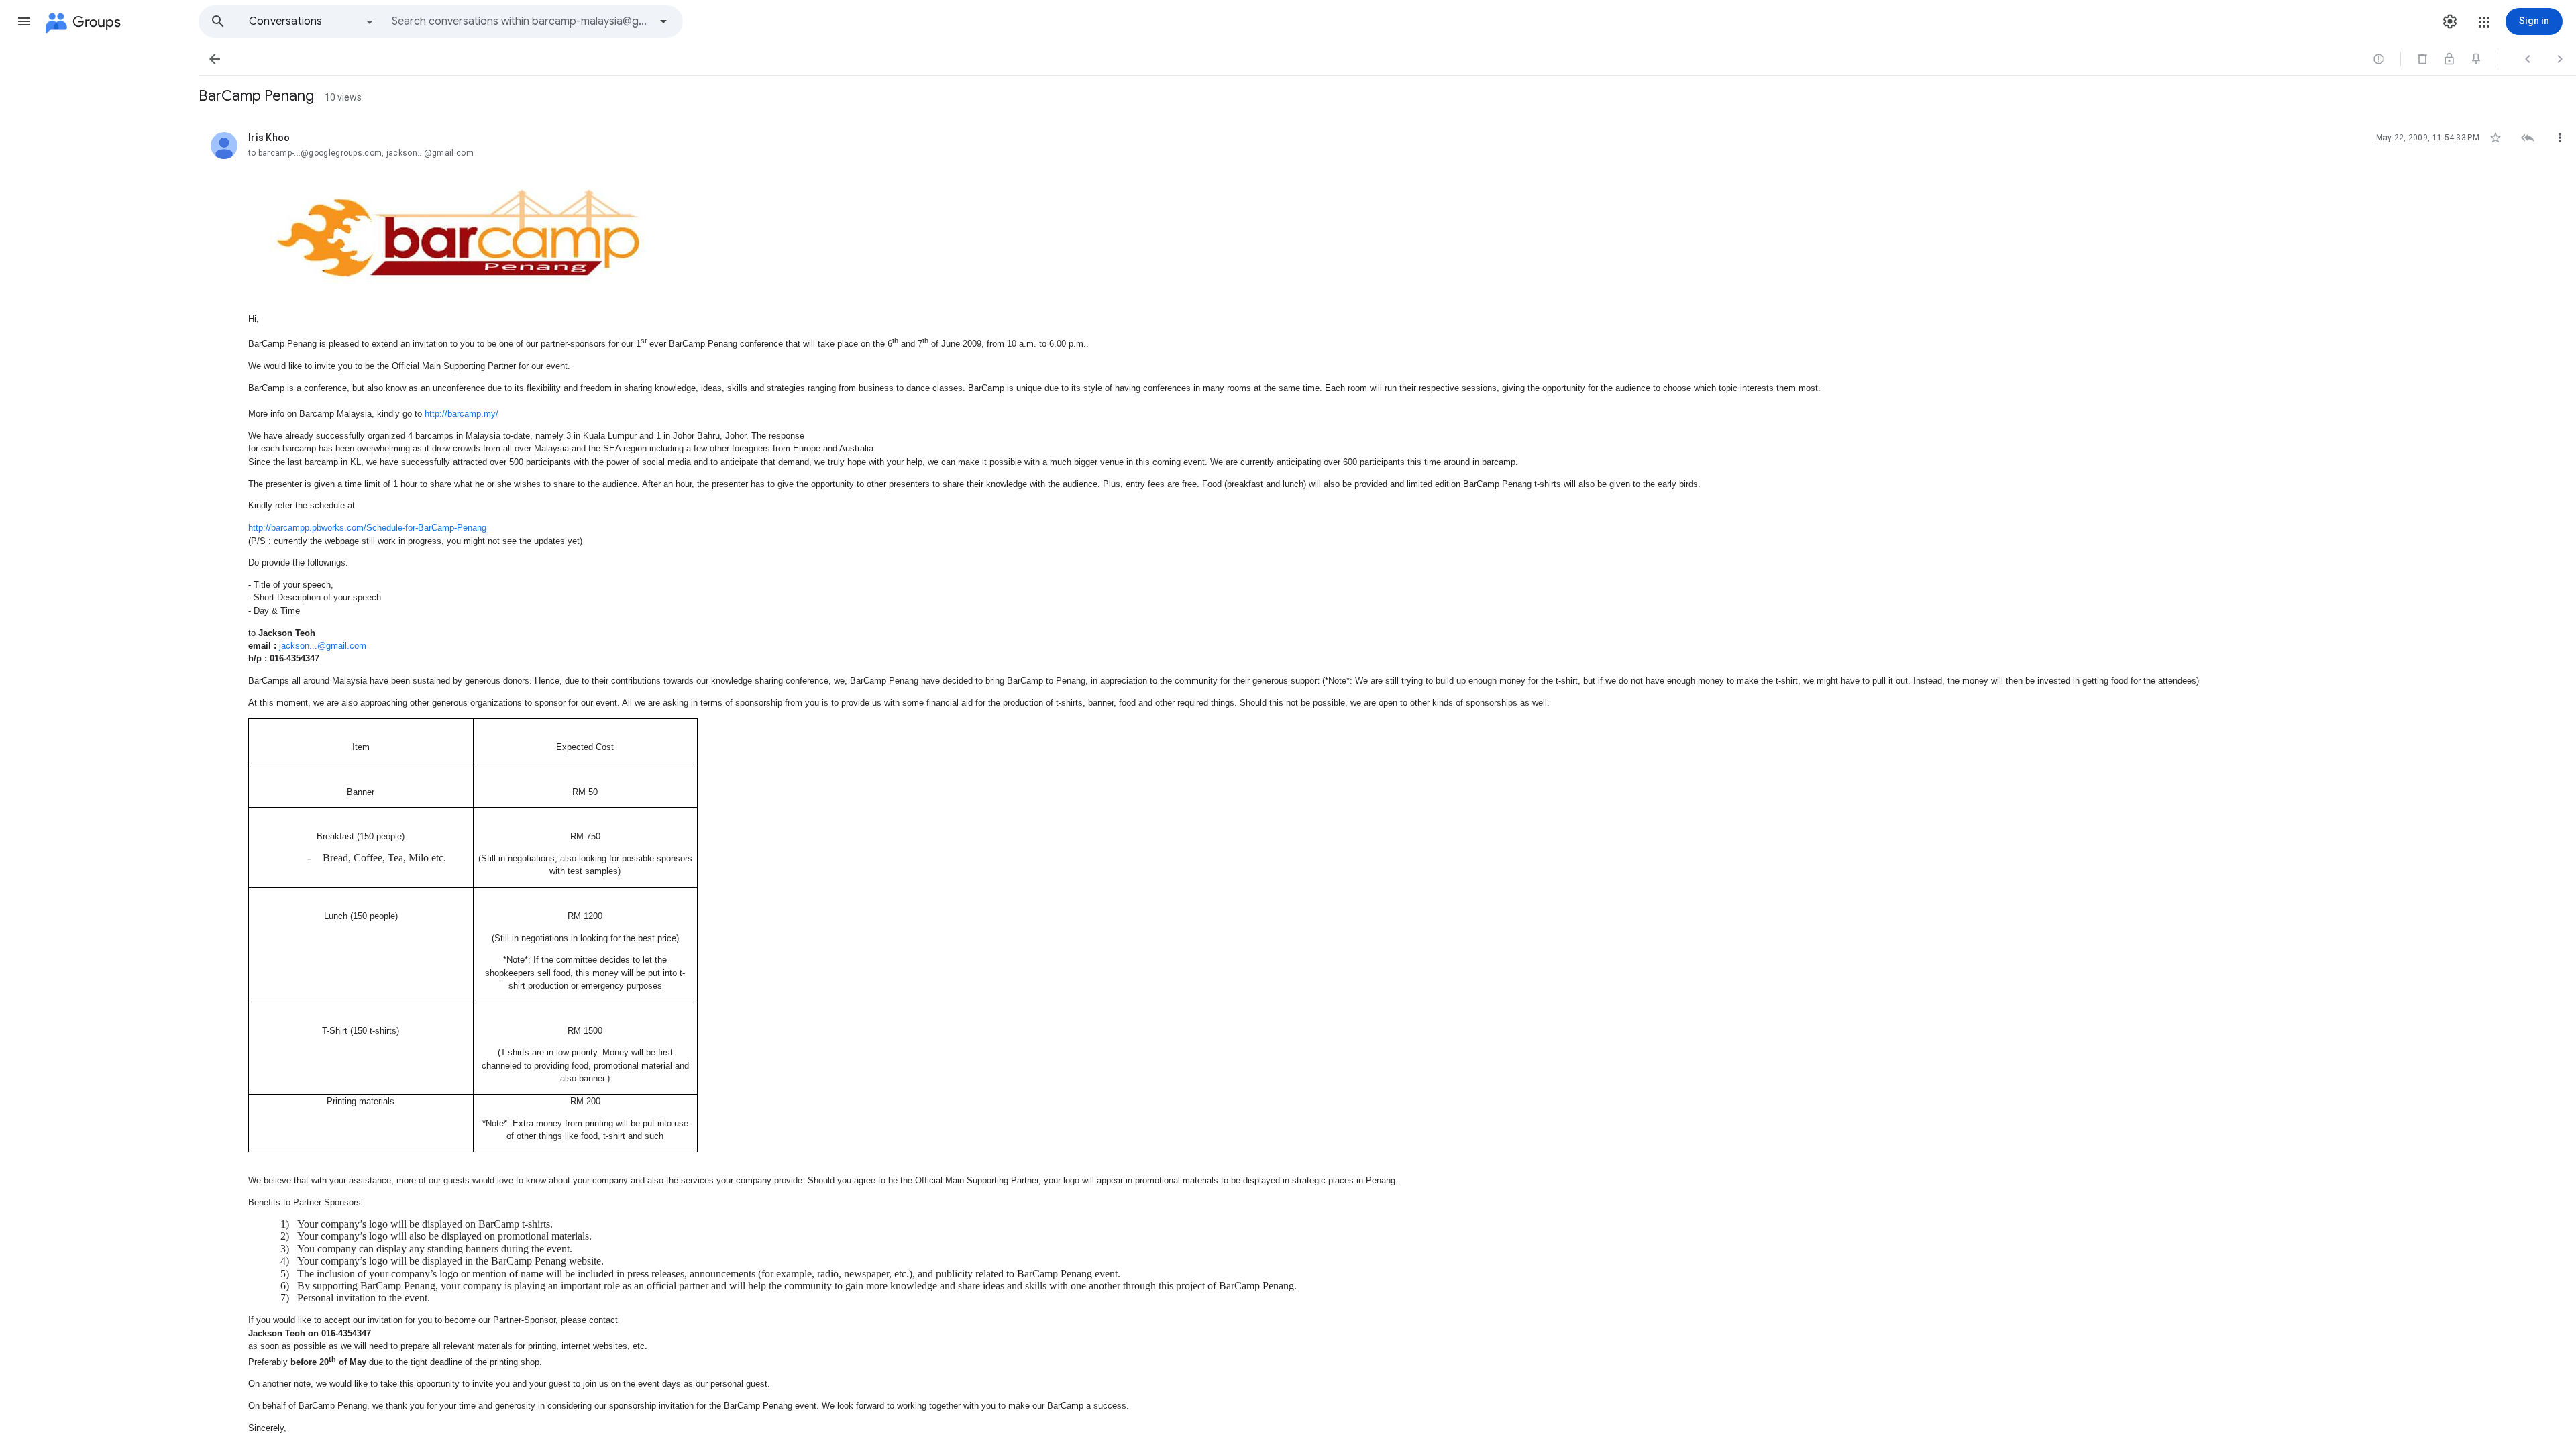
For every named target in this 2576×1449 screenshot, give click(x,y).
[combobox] (521, 21)
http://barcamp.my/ (462, 414)
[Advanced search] (663, 21)
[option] (312, 21)
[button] (24, 21)
